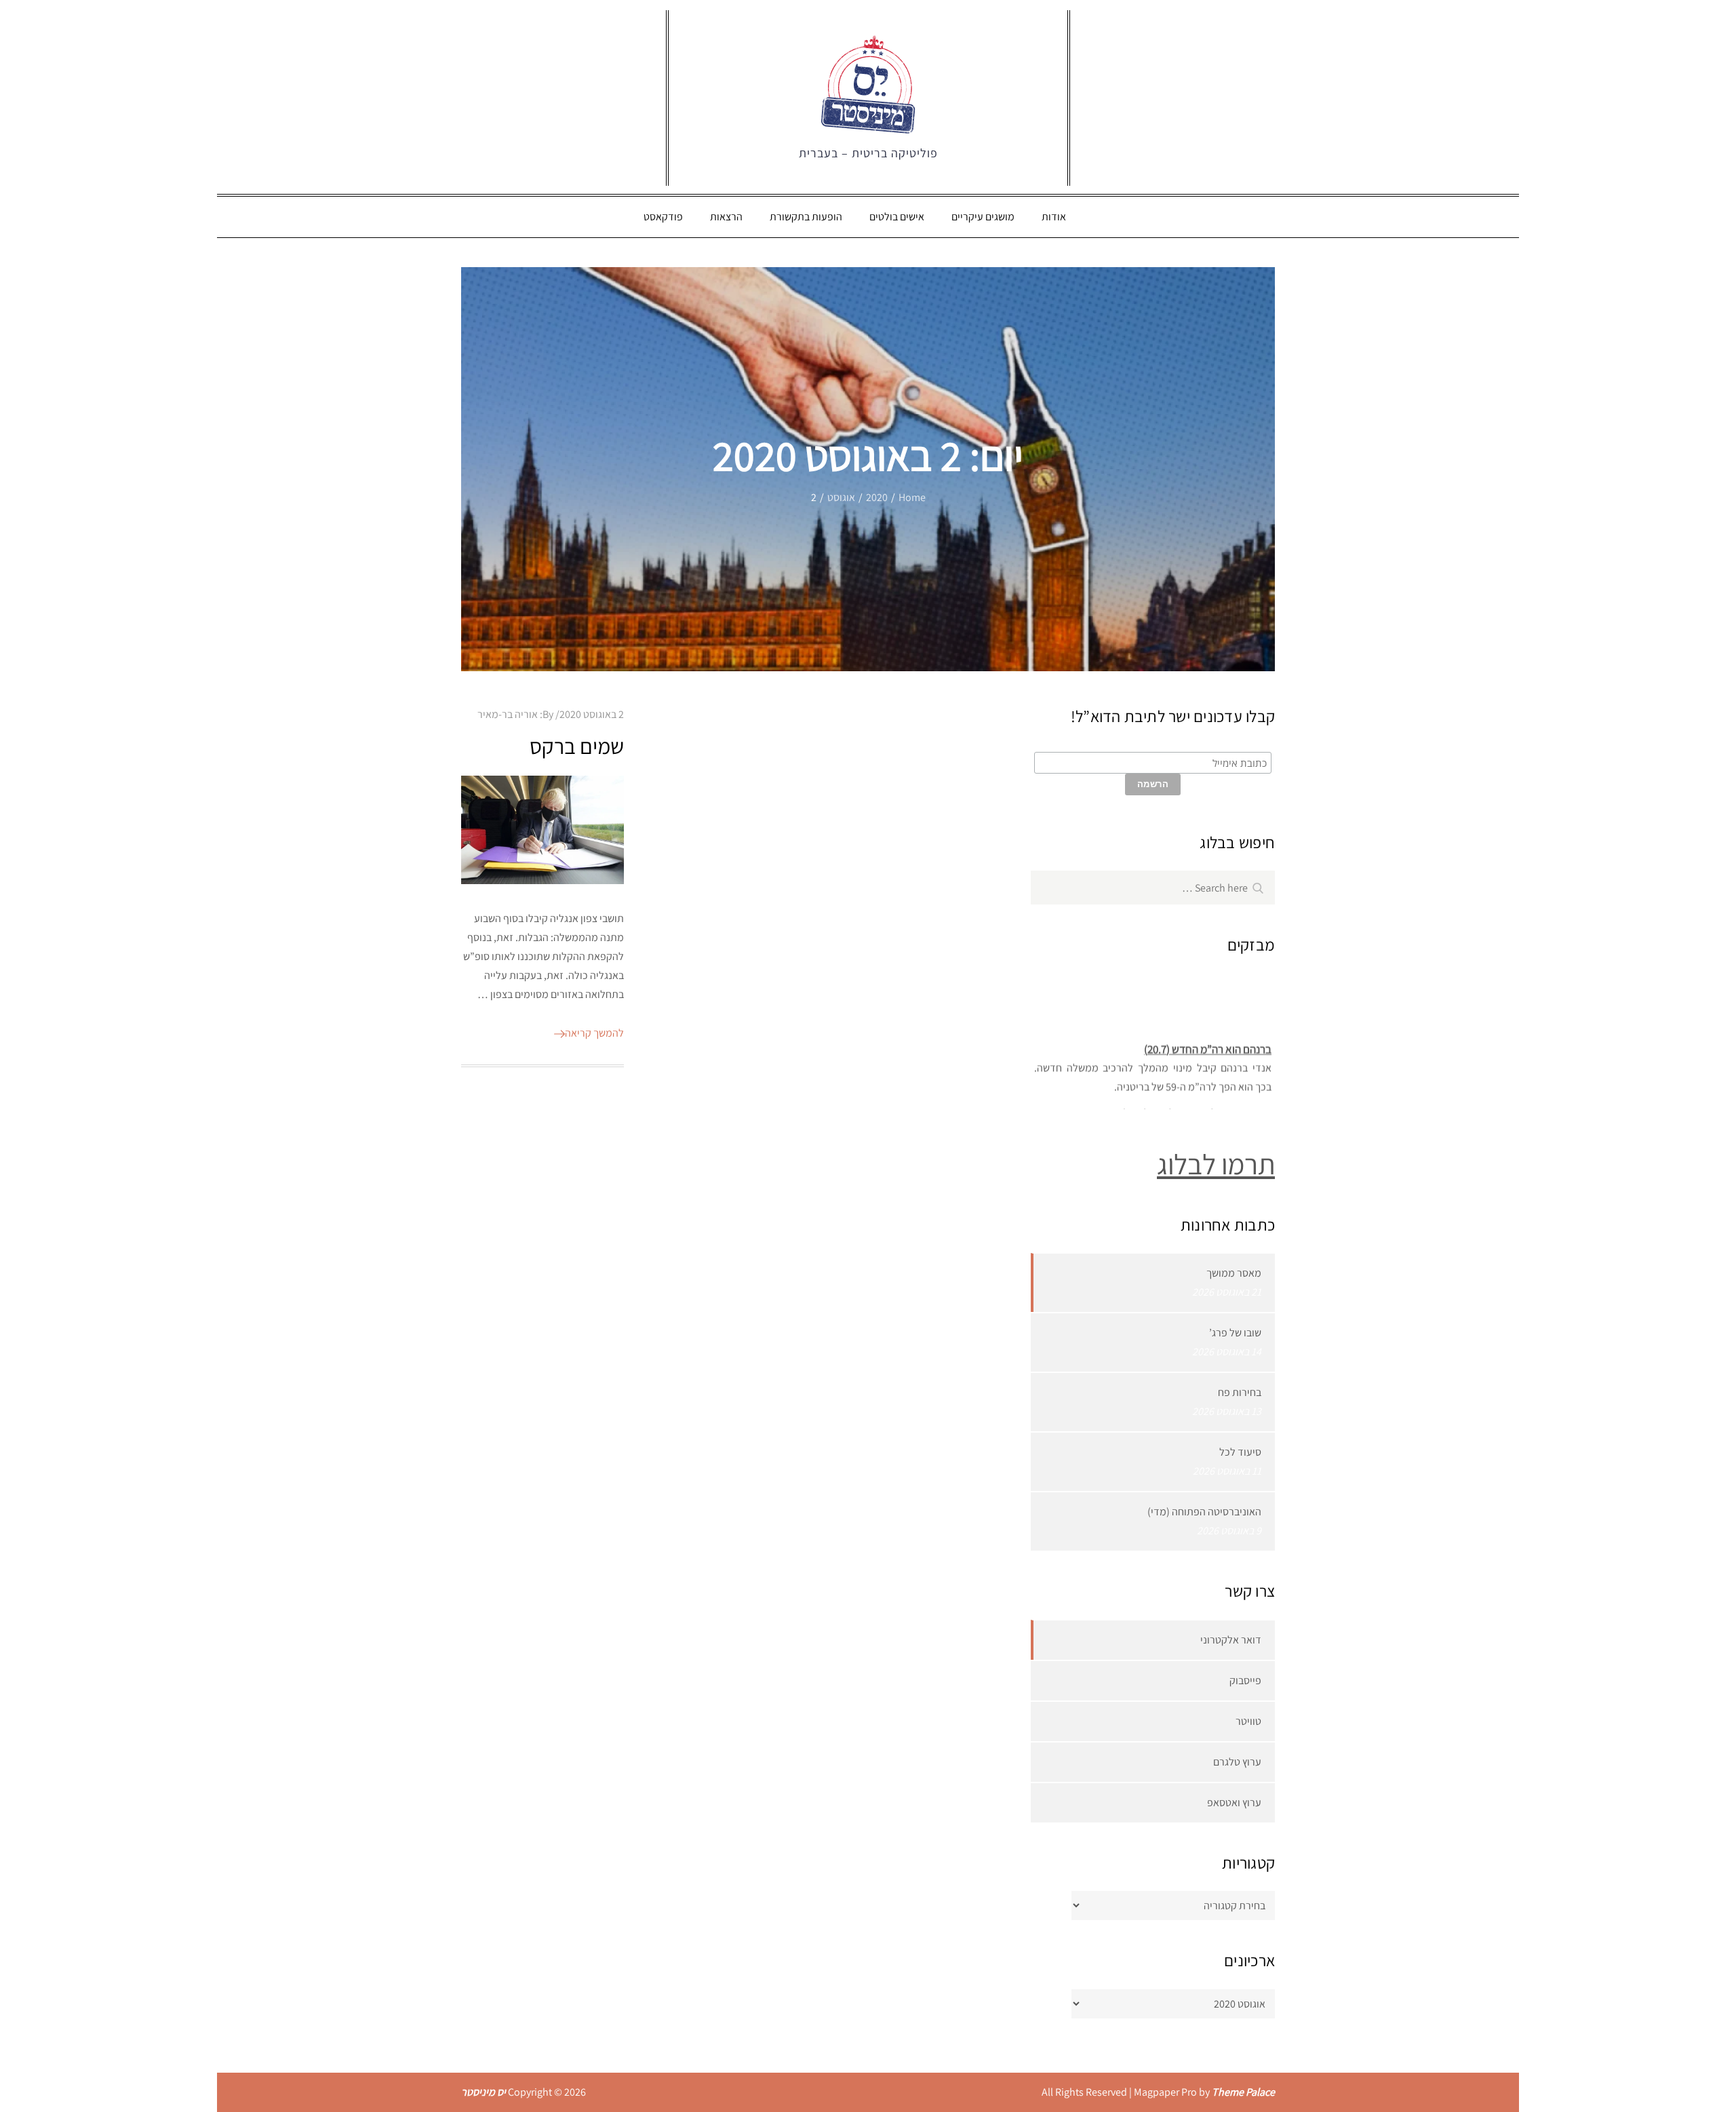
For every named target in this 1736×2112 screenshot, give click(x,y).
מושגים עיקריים (983, 217)
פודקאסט (663, 217)
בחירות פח (1240, 1392)
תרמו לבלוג (1216, 1164)
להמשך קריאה (594, 1033)
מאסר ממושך (1234, 1273)
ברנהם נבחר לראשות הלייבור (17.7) (1197, 1103)
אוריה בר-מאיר (508, 714)
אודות (1054, 217)
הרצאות (726, 217)
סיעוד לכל (1240, 1452)
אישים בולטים (897, 217)
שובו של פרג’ (1235, 1333)
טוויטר (1248, 1721)
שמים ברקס (577, 746)
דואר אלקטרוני (1231, 1640)
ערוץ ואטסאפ (1234, 1802)
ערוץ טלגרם (1237, 1762)
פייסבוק (1245, 1680)
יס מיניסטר (484, 2092)
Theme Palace (1243, 2092)
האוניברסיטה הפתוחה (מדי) (1204, 1512)
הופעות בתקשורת (806, 217)
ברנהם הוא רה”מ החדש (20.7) (1208, 1039)
